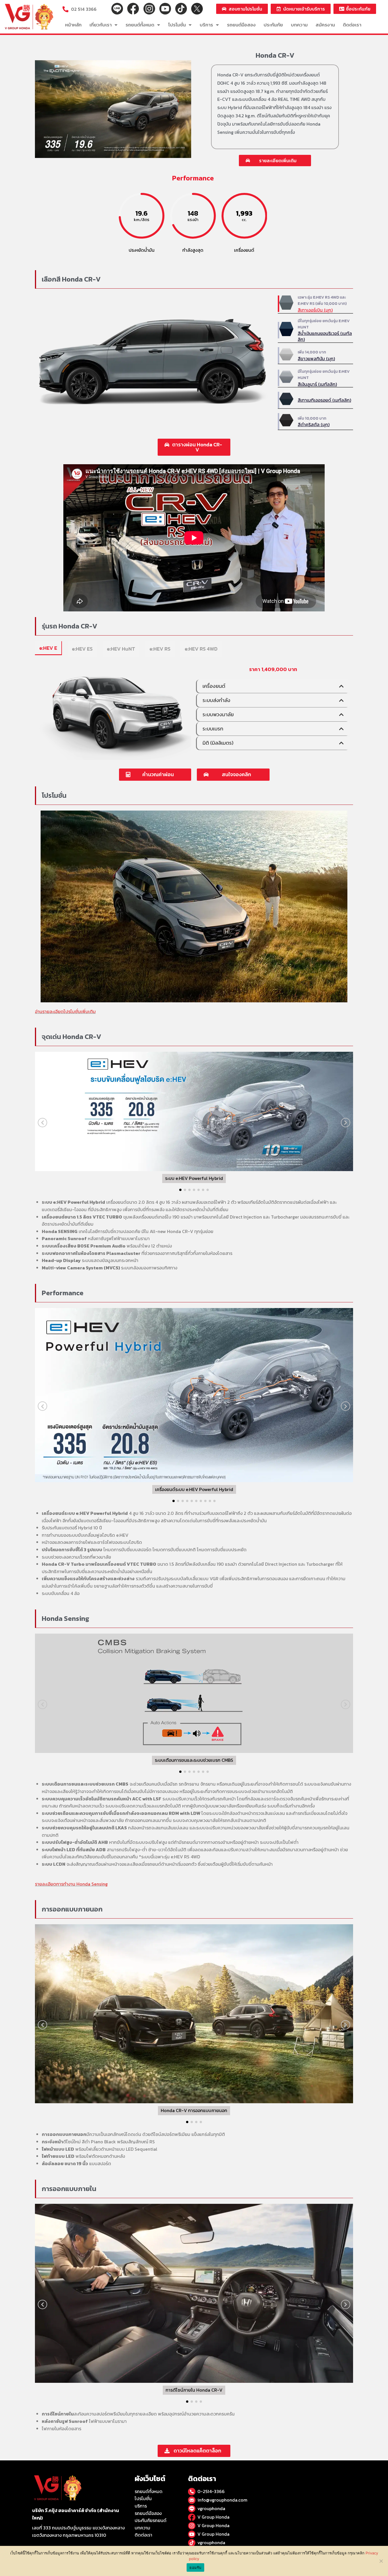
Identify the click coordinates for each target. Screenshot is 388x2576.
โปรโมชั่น (177, 25)
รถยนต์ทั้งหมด (140, 25)
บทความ (299, 25)
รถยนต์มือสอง (241, 25)
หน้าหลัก (73, 25)
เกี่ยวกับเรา (101, 25)
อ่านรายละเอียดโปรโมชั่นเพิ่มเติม (65, 1011)
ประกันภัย (273, 25)
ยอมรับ (195, 2567)
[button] (275, 161)
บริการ (206, 25)
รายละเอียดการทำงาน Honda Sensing (71, 1884)
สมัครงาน (325, 25)
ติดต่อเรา (352, 25)
